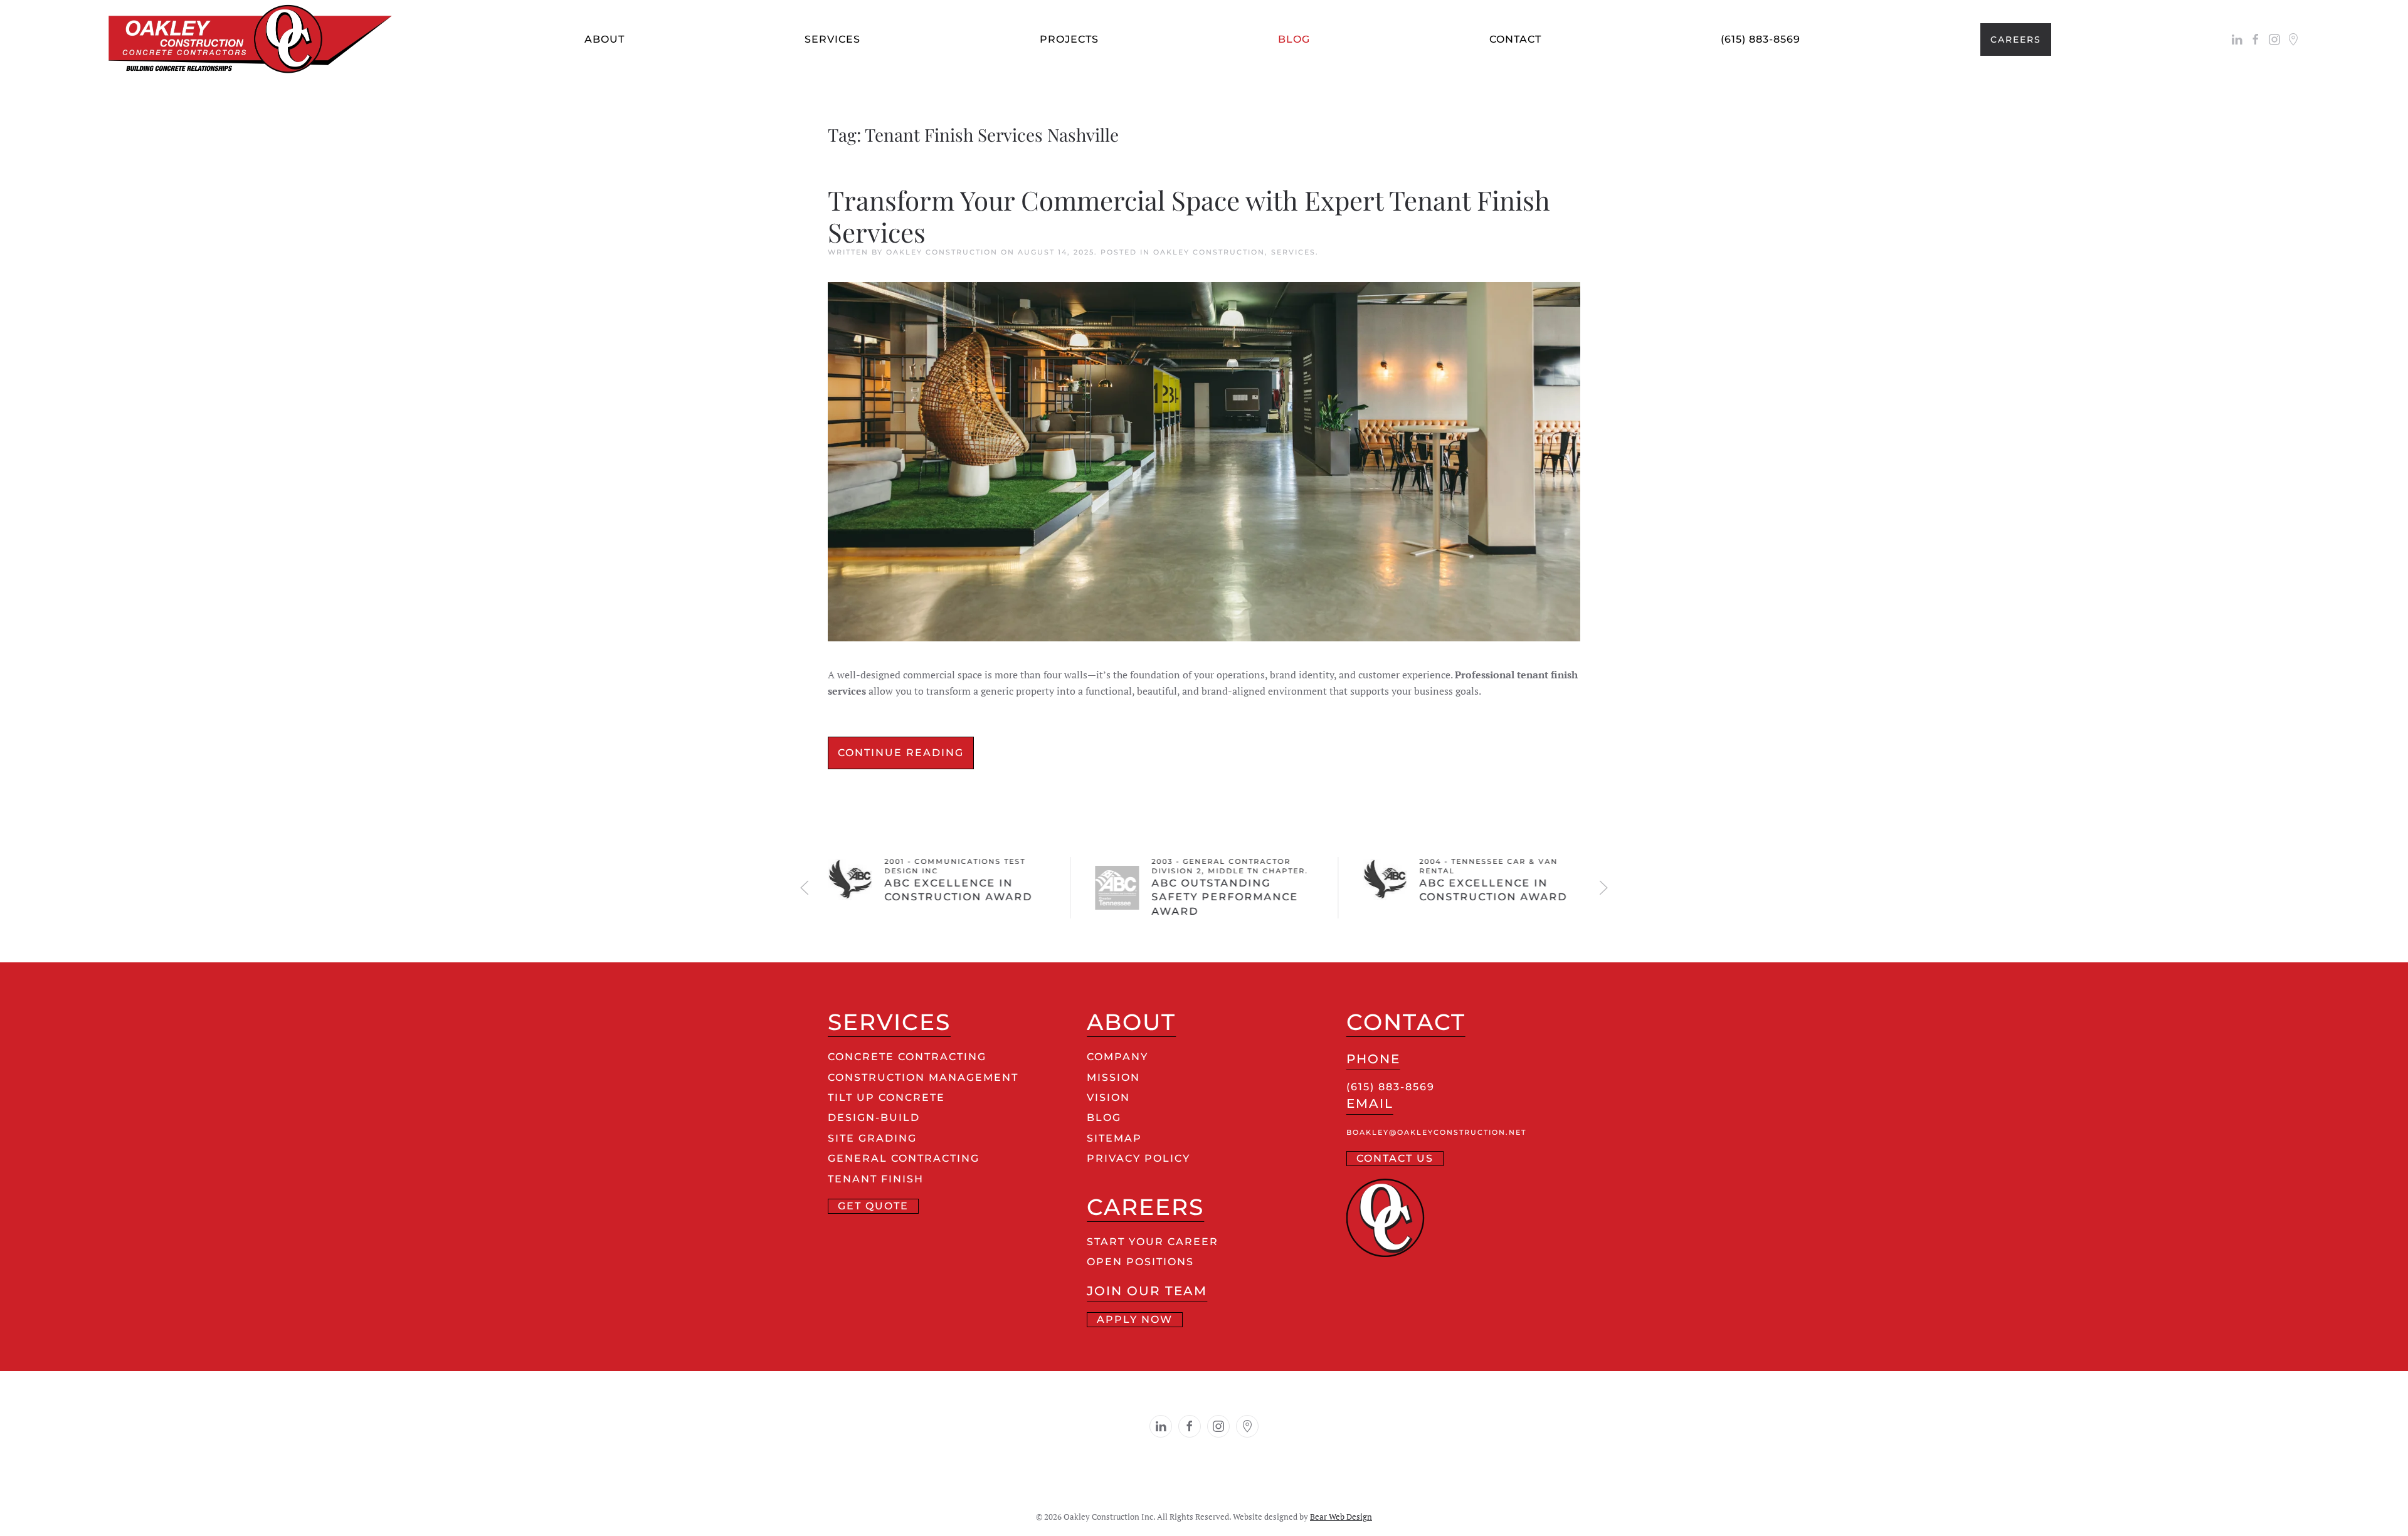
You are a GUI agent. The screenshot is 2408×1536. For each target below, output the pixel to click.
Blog (1294, 39)
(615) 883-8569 (1761, 39)
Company (1117, 1057)
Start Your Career (1153, 1242)
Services (1293, 252)
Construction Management (923, 1077)
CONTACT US (1395, 1158)
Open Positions (1140, 1262)
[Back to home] (257, 39)
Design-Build (874, 1118)
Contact (1515, 39)
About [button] (605, 39)
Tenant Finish (876, 1179)
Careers (2016, 39)
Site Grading (872, 1138)
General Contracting (904, 1158)
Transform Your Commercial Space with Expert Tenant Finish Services (1189, 216)
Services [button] (832, 39)
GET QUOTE (873, 1206)
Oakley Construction (942, 252)
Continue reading (901, 753)
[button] (805, 888)
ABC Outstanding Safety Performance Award (1225, 897)
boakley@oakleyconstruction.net (1436, 1133)
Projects (1069, 39)
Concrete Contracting (907, 1057)
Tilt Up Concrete (886, 1097)
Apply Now (1135, 1319)
